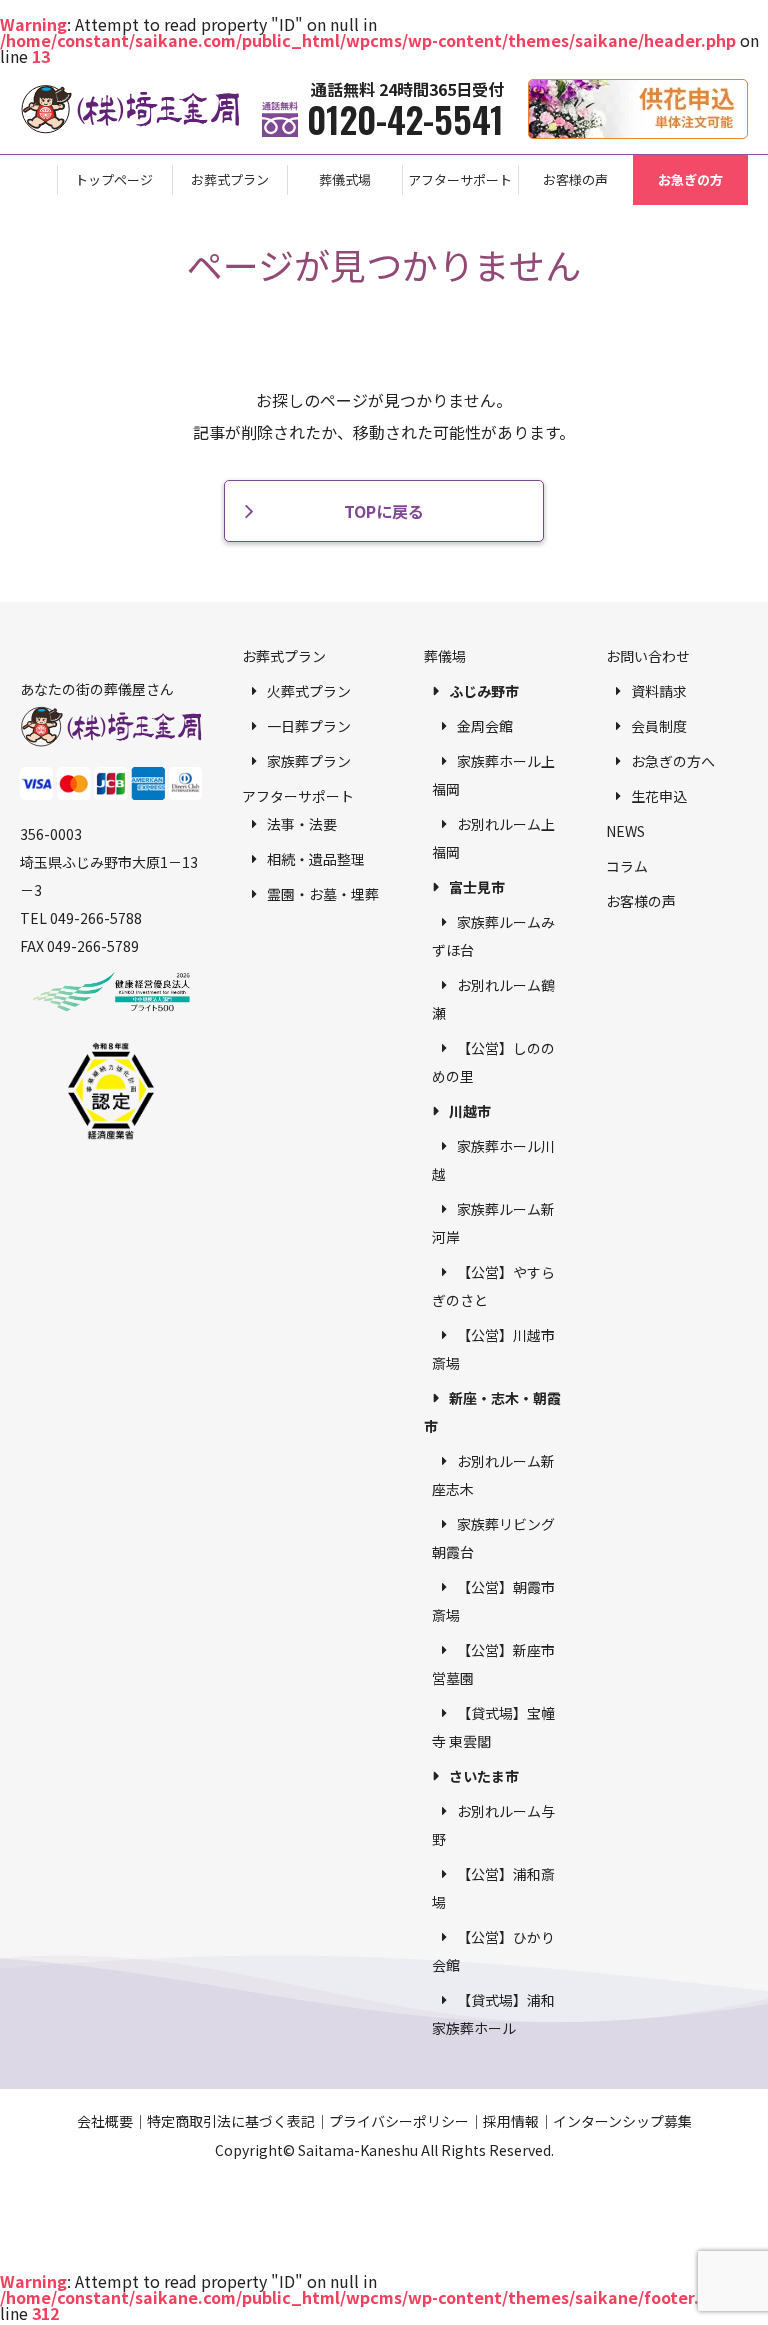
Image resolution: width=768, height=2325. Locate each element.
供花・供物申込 (747, 89)
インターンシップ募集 (622, 2121)
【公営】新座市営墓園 (493, 1664)
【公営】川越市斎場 (493, 1349)
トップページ (114, 179)
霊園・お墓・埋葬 (323, 894)
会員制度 (659, 726)
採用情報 (511, 2121)
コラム (627, 866)
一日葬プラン (309, 726)
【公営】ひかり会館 (493, 1951)
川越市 (470, 1111)
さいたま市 (484, 1776)
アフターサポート (460, 179)
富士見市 (477, 887)
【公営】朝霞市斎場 (493, 1601)
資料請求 (659, 691)
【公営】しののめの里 (493, 1062)
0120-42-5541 (405, 119)
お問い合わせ (648, 656)
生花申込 (659, 796)
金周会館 (485, 726)
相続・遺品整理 (316, 859)
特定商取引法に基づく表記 (231, 2121)
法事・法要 (302, 824)
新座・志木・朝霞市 (492, 1412)
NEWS (625, 831)
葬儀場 (445, 656)
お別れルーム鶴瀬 (493, 999)
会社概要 (105, 2121)
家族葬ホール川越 (493, 1160)
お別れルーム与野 (493, 1825)
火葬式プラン (309, 691)
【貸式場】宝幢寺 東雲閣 (493, 1727)
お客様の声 (575, 179)
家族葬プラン (309, 761)
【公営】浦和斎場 (493, 1888)
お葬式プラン (230, 179)
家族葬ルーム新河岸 (493, 1223)
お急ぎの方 (690, 179)
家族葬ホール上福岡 (493, 775)
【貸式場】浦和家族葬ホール (493, 2014)
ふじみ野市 (484, 691)
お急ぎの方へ (673, 761)
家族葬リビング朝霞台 (493, 1538)
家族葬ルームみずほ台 (493, 936)
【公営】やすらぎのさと (493, 1286)
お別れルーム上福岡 (493, 838)
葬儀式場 (345, 179)
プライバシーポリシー (399, 2121)
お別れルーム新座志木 (493, 1475)
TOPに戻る (384, 511)
